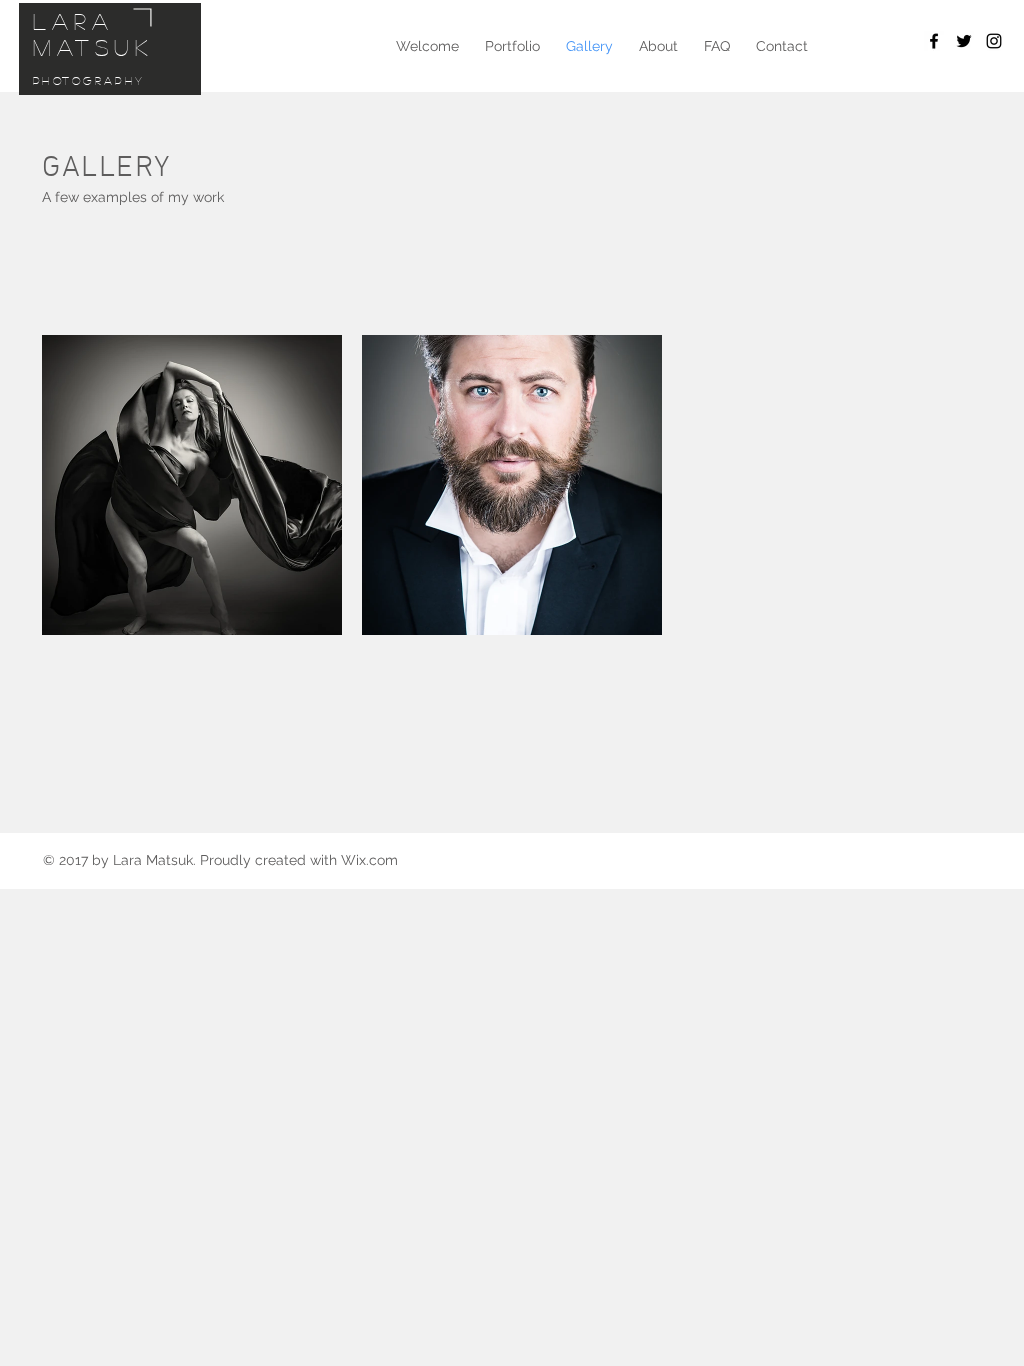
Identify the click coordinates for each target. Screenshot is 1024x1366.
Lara (73, 21)
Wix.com (369, 860)
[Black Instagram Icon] (994, 41)
